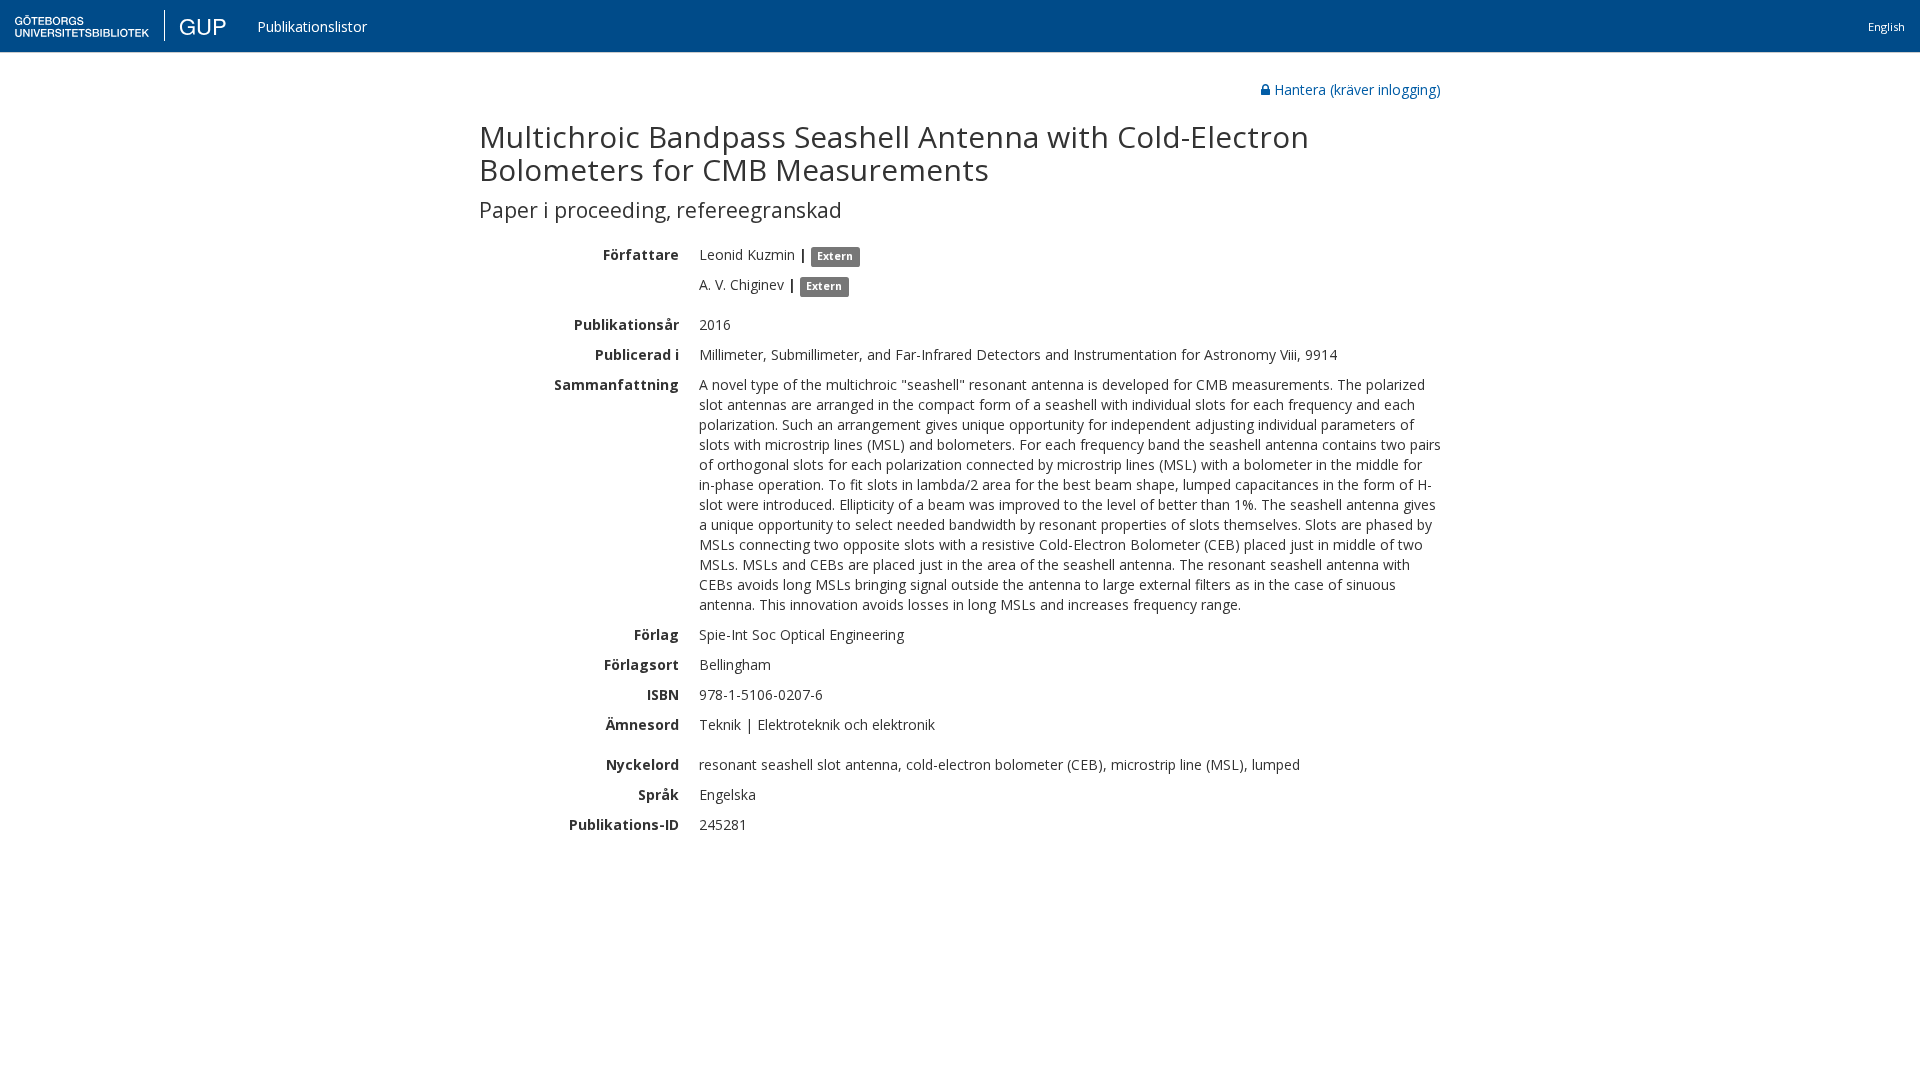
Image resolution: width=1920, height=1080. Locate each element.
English (1886, 26)
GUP (203, 25)
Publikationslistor (312, 26)
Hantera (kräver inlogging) (1357, 89)
